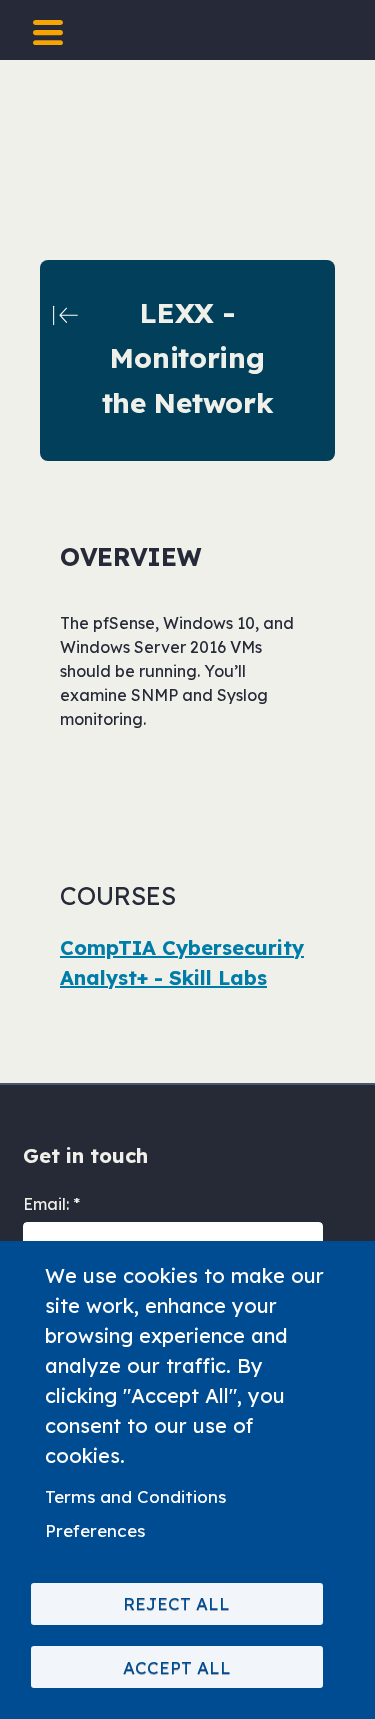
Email (44, 1204)
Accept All (177, 1667)
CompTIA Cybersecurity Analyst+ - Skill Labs (182, 962)
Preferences (95, 1530)
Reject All (176, 1603)
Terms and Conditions (135, 1496)
